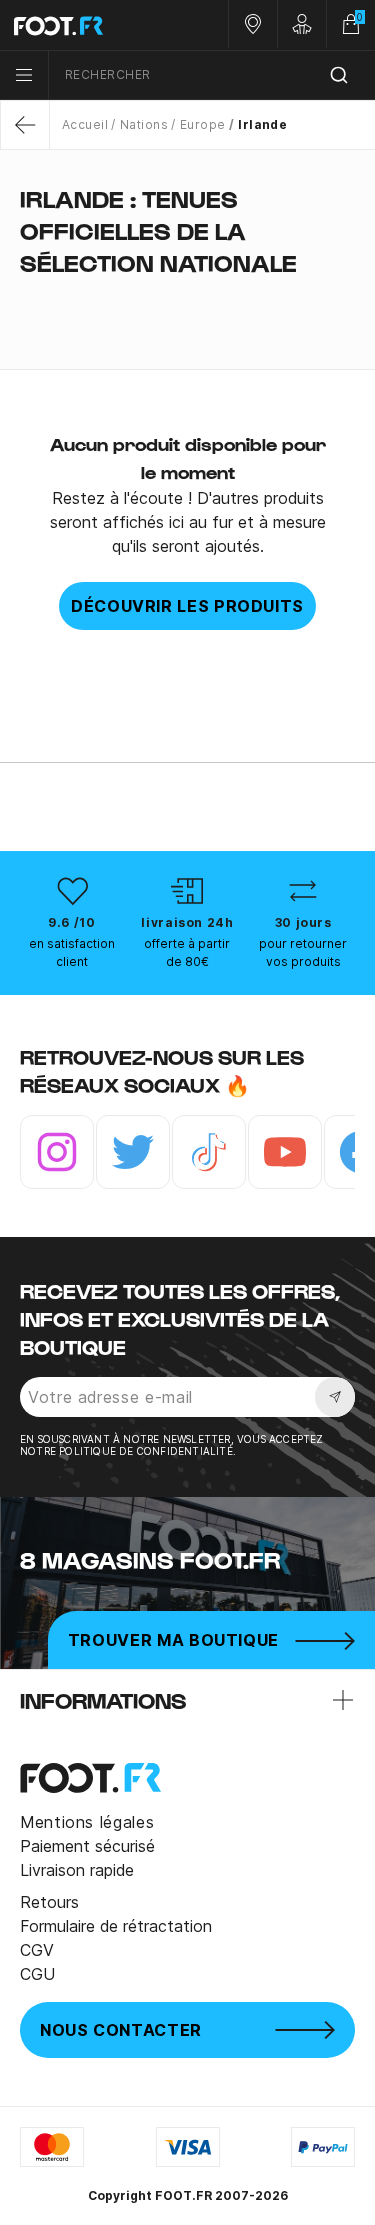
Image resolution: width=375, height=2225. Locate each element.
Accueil (85, 124)
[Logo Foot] (94, 25)
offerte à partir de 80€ (187, 952)
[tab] (187, 302)
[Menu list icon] (24, 75)
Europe (202, 124)
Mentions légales (87, 1822)
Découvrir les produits (187, 606)
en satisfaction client (72, 952)
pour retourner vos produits (303, 952)
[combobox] (212, 75)
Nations (144, 124)
